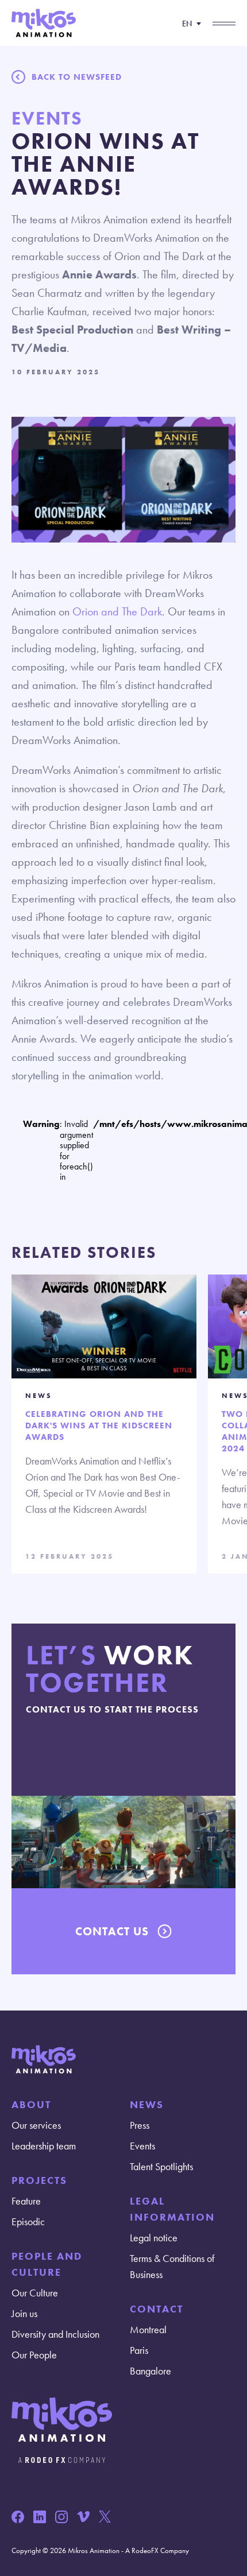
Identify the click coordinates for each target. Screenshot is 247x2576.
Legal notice (154, 2238)
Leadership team (44, 2146)
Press (140, 2125)
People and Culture (47, 2264)
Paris (139, 2350)
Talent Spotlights (161, 2166)
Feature (26, 2201)
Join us (24, 2313)
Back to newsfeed (77, 77)
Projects (39, 2180)
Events (142, 2146)
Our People (34, 2355)
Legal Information (172, 2209)
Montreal (148, 2329)
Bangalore (150, 2371)
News (147, 2104)
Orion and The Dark (117, 611)
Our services (36, 2125)
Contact (157, 2309)
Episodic (28, 2221)
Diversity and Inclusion (55, 2334)
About (31, 2104)
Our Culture (35, 2293)
